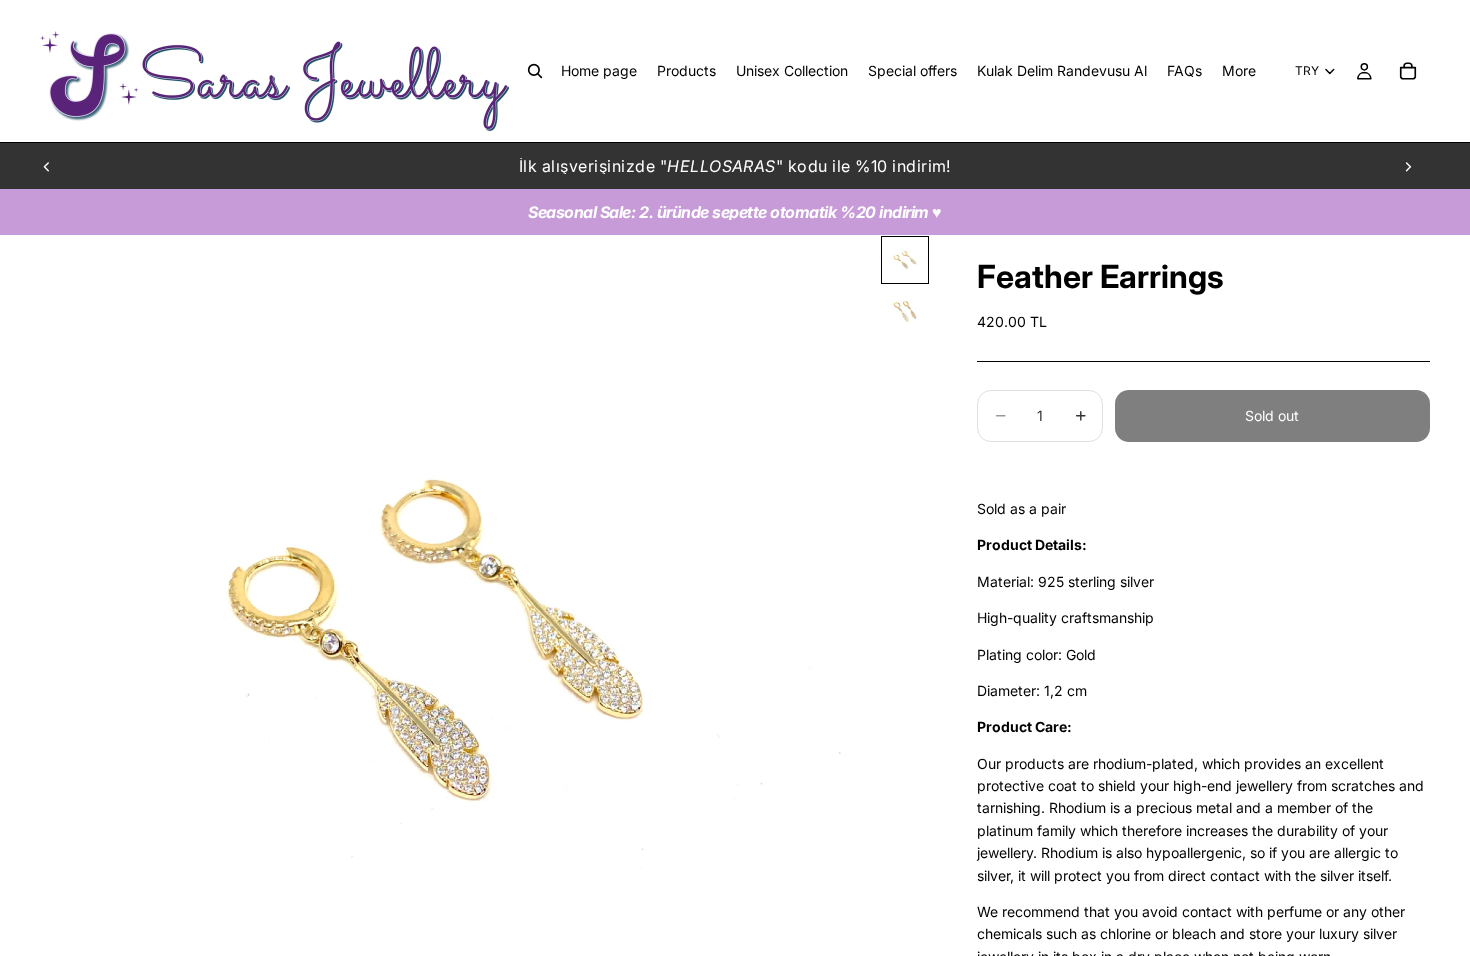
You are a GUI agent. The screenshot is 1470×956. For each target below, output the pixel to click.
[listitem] (1239, 71)
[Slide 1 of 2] (905, 260)
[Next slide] (1408, 166)
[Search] (535, 71)
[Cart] (1408, 71)
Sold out (1272, 415)
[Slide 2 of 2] (905, 312)
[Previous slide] (47, 166)
